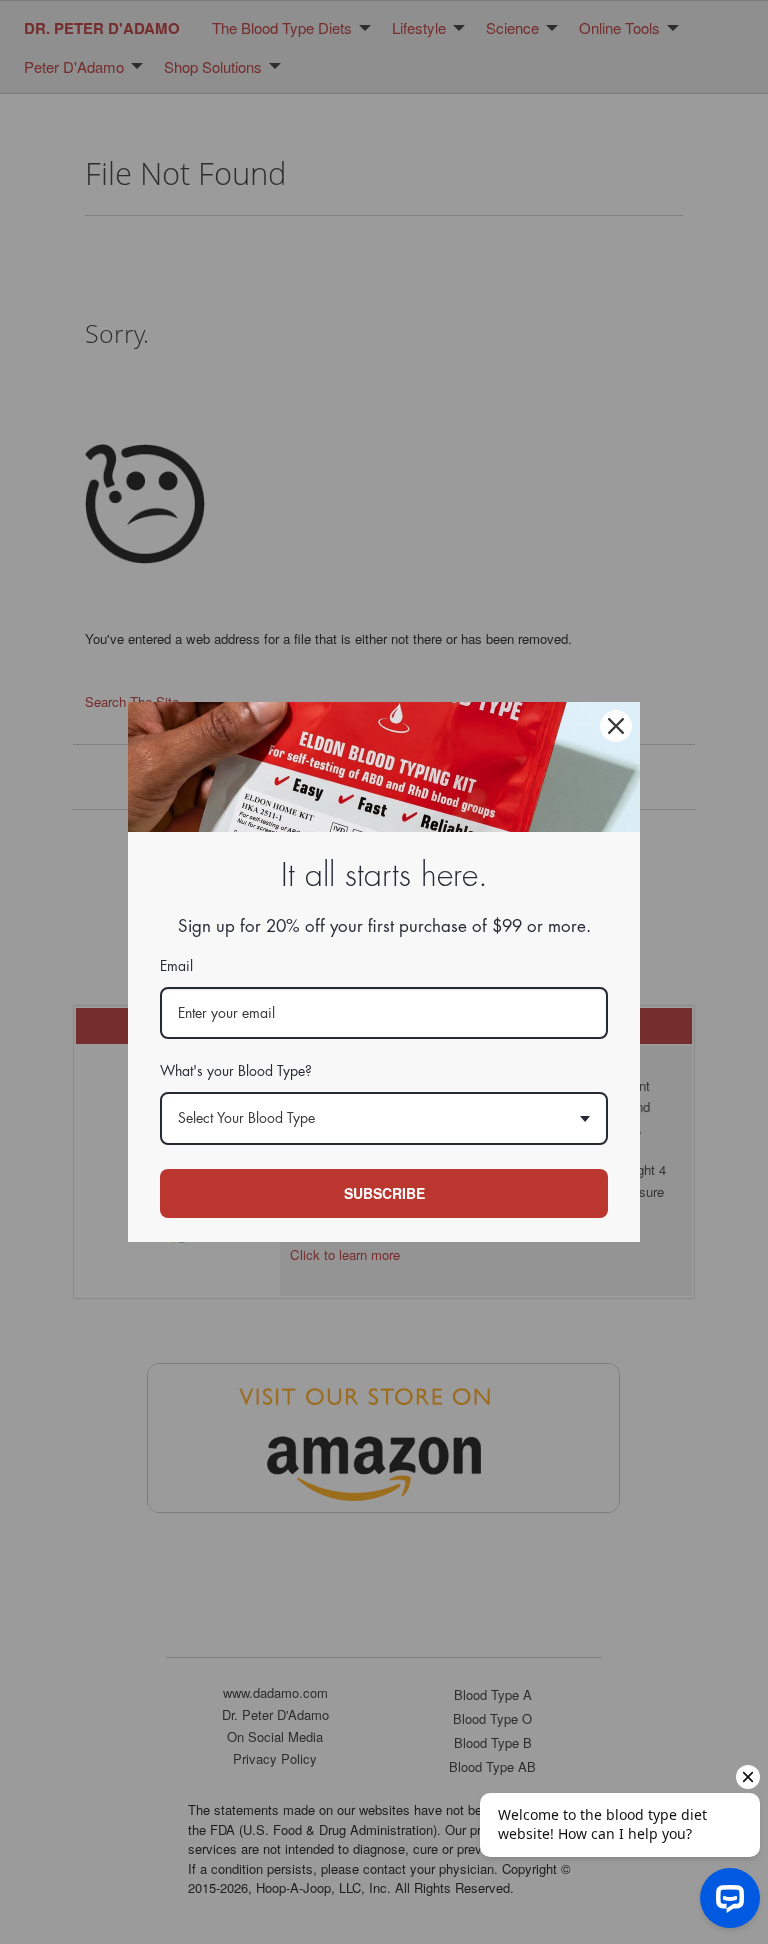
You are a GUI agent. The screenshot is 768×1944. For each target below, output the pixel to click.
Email (176, 966)
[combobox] (384, 1118)
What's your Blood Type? (236, 1071)
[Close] (616, 726)
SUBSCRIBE (384, 1193)
